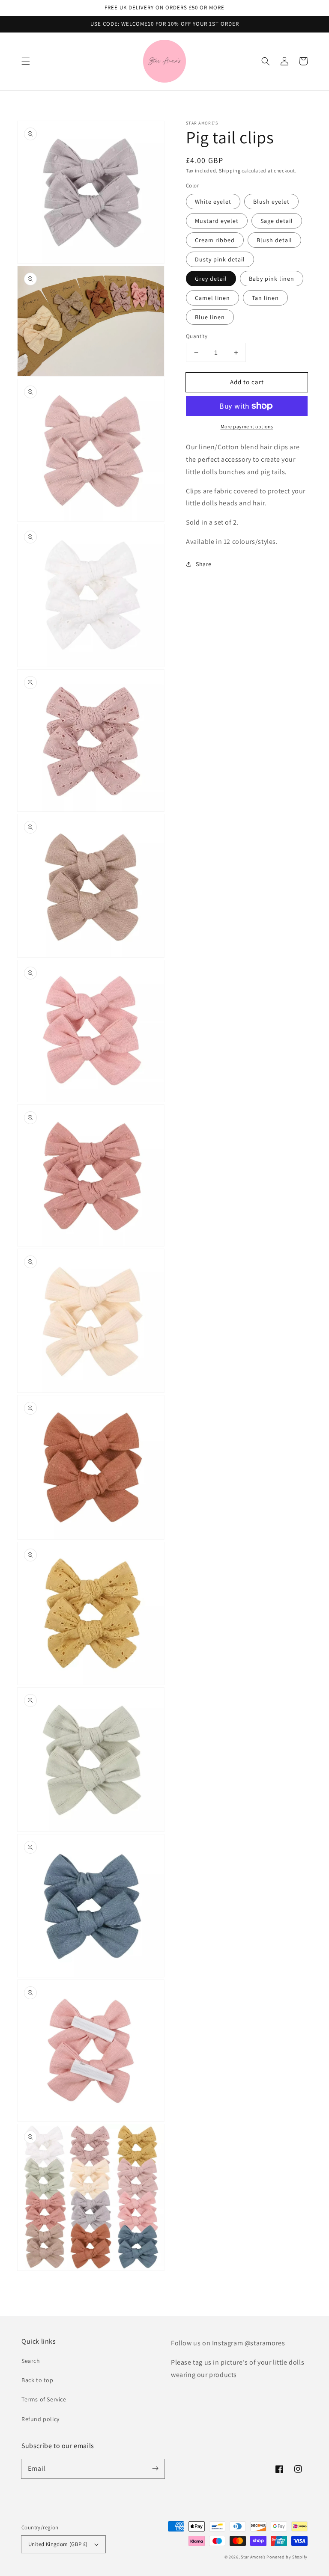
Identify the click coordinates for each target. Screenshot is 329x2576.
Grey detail (211, 279)
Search (31, 2361)
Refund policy (40, 2419)
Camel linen (212, 298)
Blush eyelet (271, 202)
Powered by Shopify (287, 2557)
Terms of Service (44, 2399)
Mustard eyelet (217, 221)
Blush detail (274, 240)
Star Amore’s (254, 2557)
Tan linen (265, 298)
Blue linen (210, 317)
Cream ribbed (215, 240)
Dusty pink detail (220, 259)
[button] (26, 61)
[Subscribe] (155, 2469)
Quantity (197, 336)
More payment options (247, 426)
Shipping (230, 171)
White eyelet (213, 202)
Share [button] (204, 564)
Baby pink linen (272, 279)
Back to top (37, 2380)
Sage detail (277, 221)
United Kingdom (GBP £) (58, 2544)
